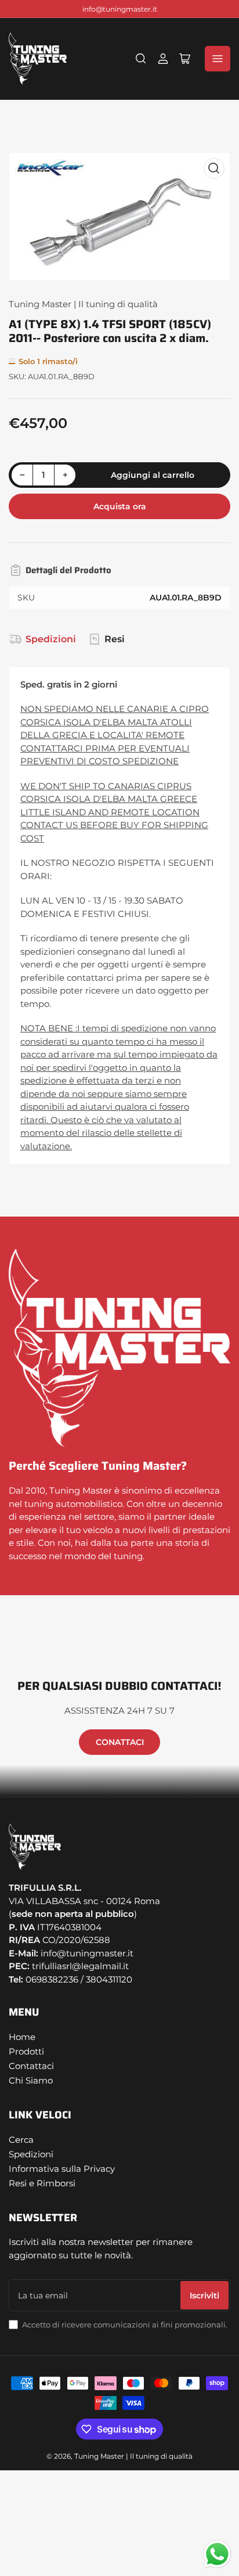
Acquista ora (120, 506)
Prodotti (26, 2051)
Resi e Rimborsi (42, 2183)
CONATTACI (120, 1742)
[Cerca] (141, 59)
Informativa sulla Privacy (62, 2169)
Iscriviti (204, 2296)
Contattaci (31, 2066)
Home (22, 2037)
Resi (115, 639)
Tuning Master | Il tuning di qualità (83, 304)
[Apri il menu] (218, 59)
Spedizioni (51, 639)
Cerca (21, 2140)
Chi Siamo (31, 2080)
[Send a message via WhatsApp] (217, 2554)
